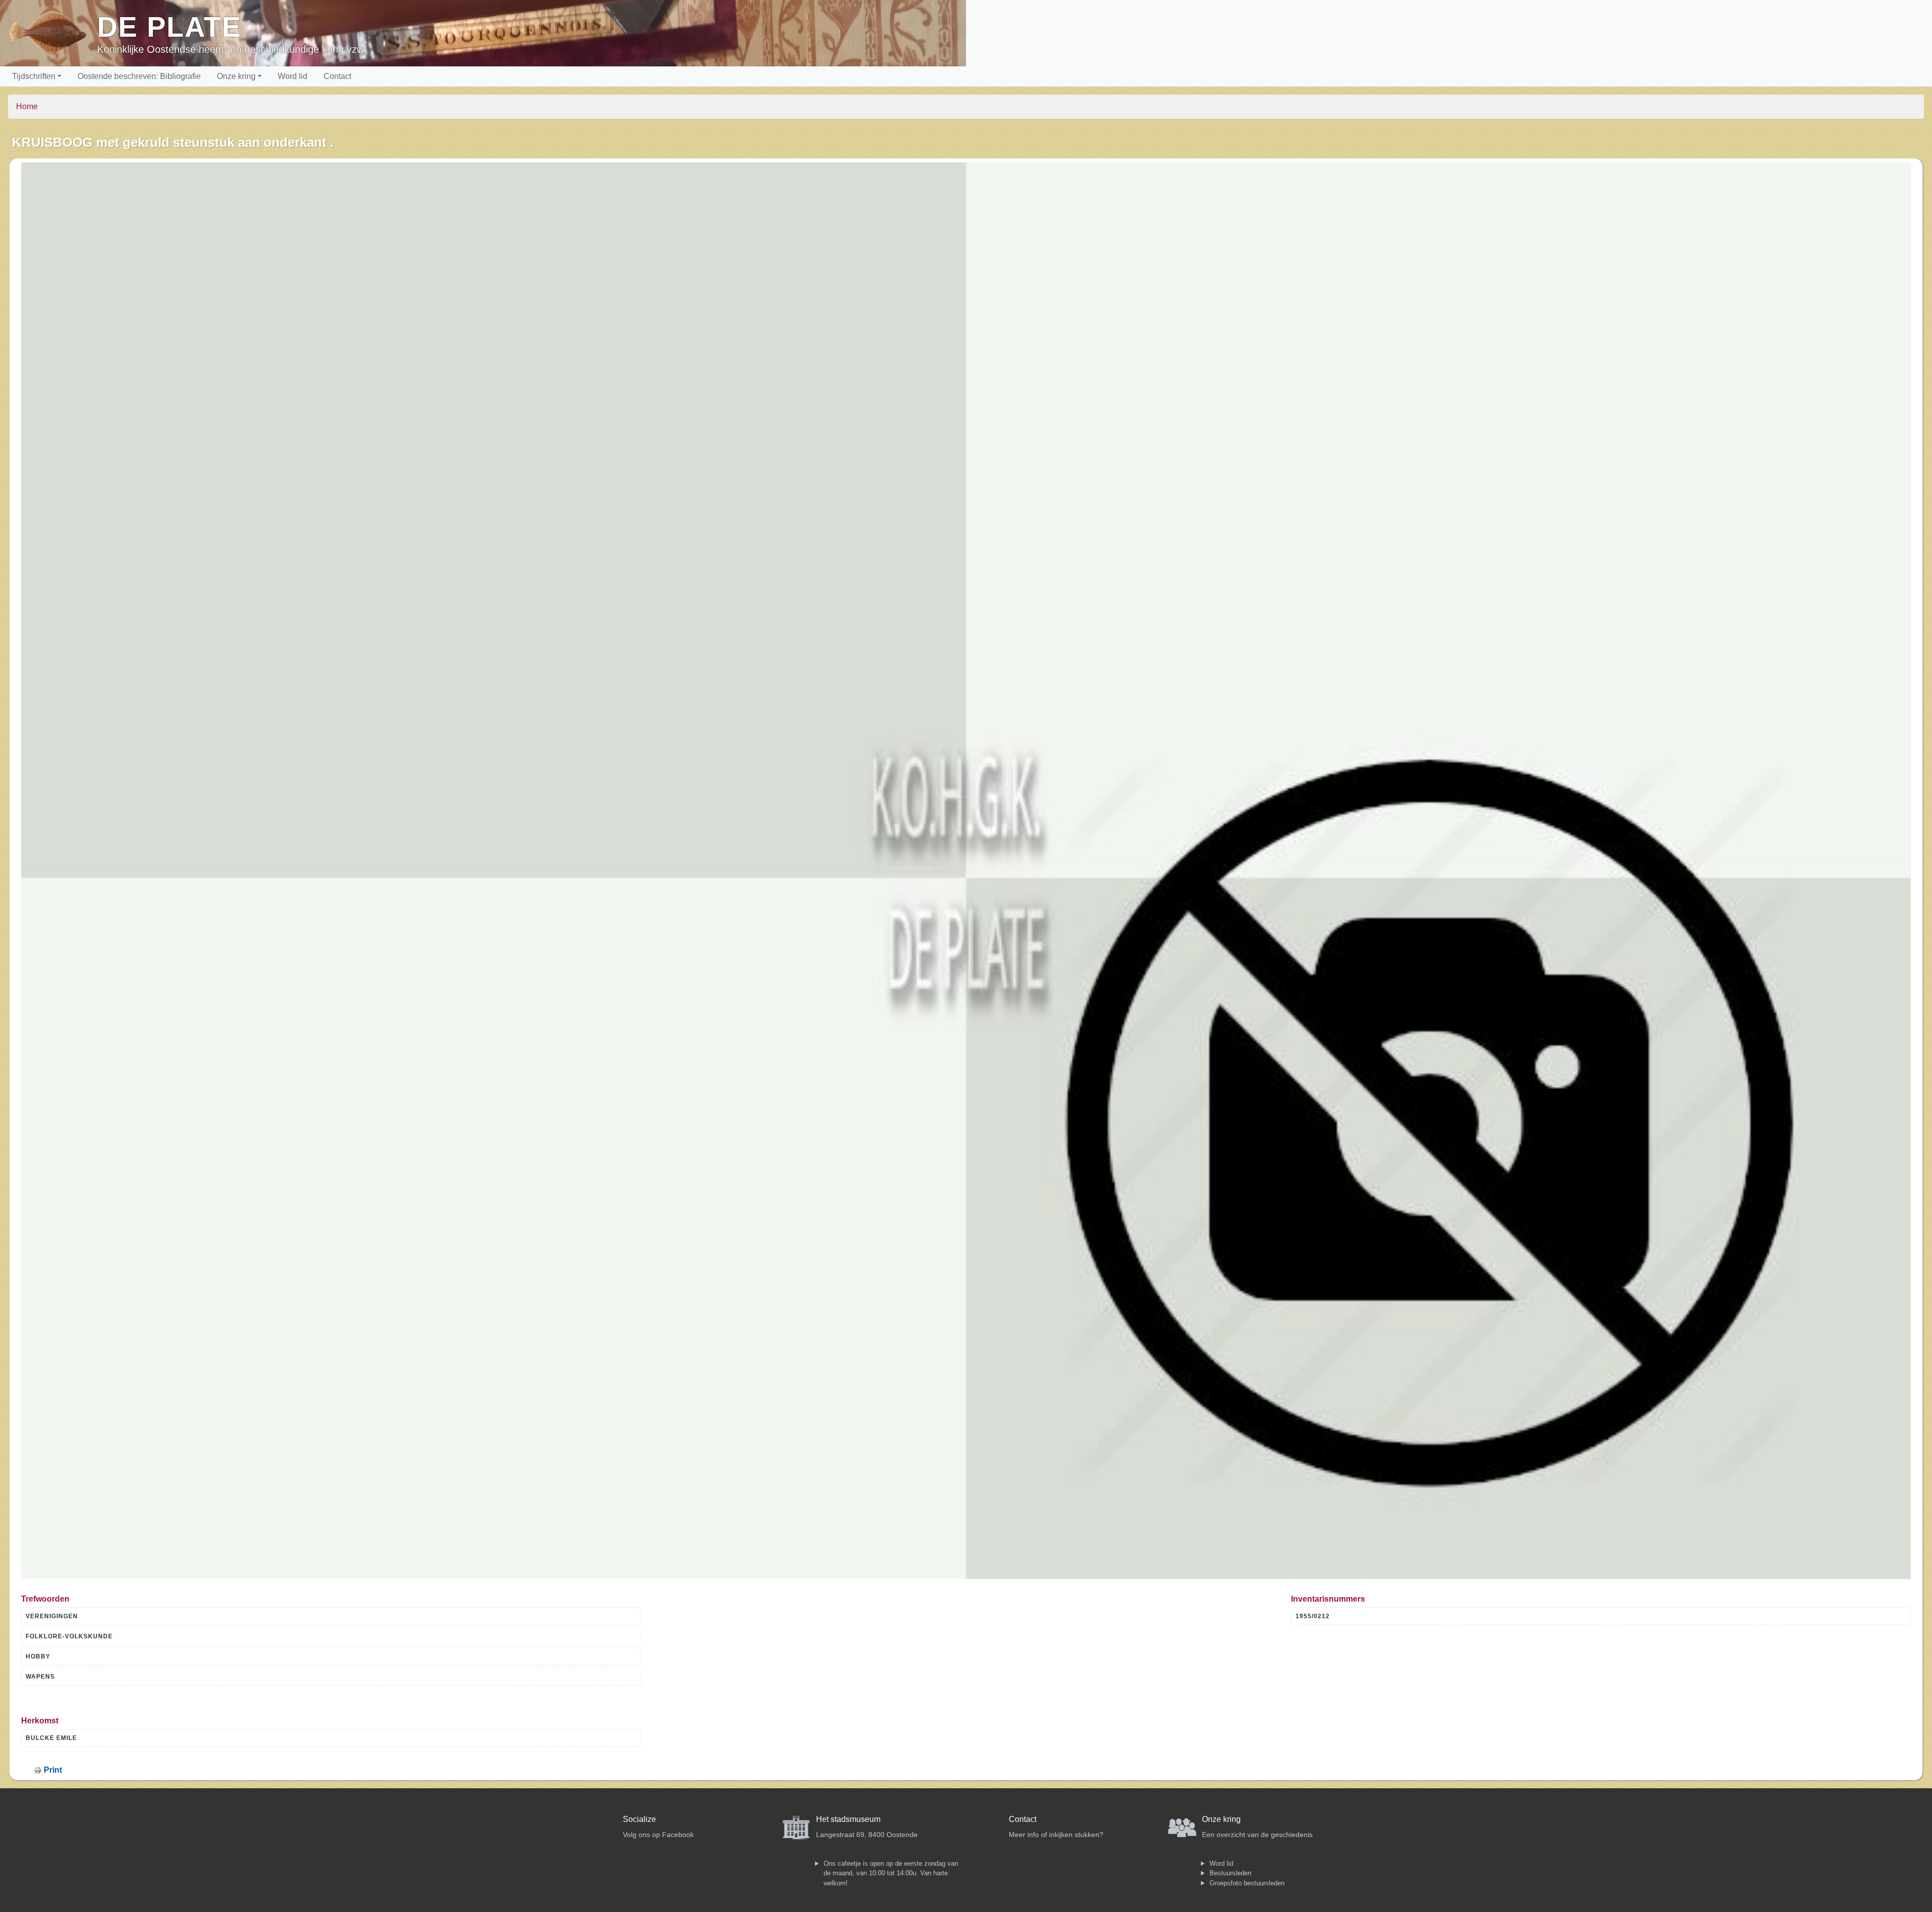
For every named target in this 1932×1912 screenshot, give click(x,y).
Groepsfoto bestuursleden (1247, 1883)
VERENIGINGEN (52, 1616)
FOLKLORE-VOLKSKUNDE (69, 1636)
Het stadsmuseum (848, 1819)
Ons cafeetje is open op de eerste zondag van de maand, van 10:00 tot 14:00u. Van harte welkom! (891, 1873)
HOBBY (38, 1656)
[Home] (53, 33)
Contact (337, 76)
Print (53, 1770)
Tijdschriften (34, 76)
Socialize (639, 1819)
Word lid (293, 76)
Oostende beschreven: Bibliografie (139, 76)
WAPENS (40, 1677)
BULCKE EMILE (51, 1738)
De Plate (169, 27)
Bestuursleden (1230, 1873)
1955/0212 (1313, 1616)
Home (27, 106)
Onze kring (236, 76)
